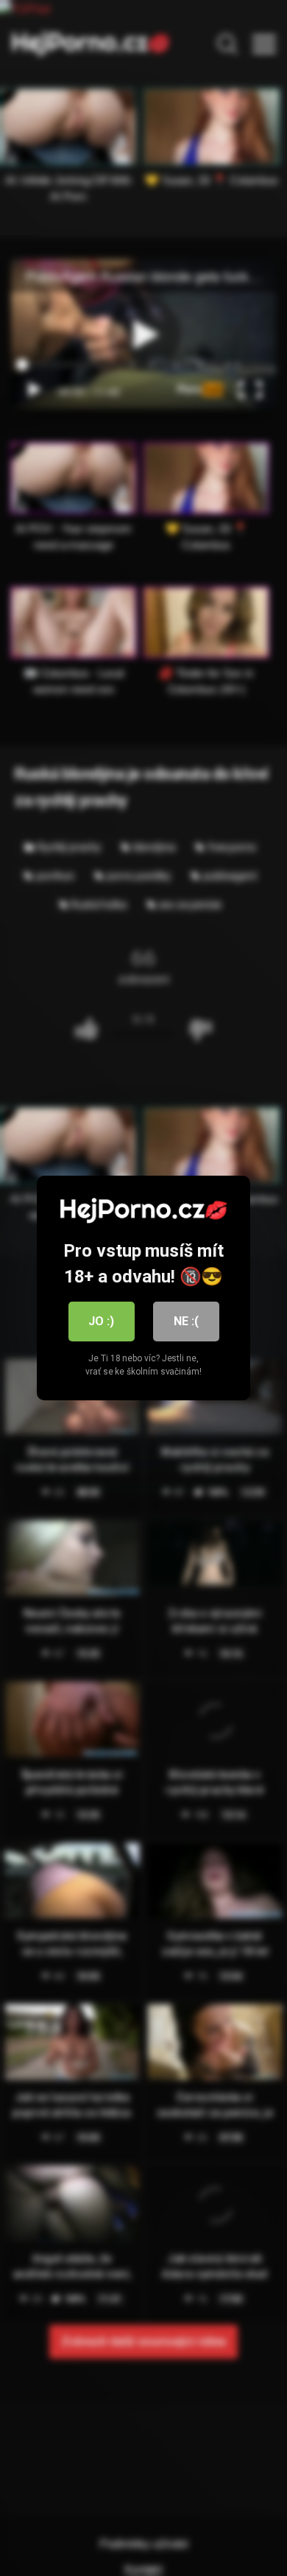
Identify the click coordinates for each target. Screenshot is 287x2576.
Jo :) (101, 1321)
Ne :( (186, 1321)
